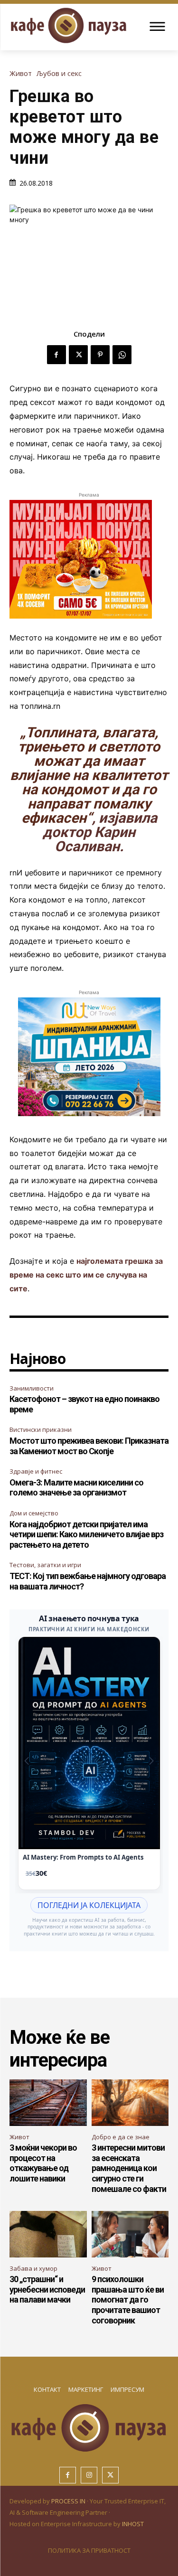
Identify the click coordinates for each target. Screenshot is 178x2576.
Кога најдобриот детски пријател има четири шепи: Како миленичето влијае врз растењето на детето (86, 1534)
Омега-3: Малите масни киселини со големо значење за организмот (76, 1488)
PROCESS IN (69, 2501)
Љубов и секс (59, 73)
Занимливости (32, 1388)
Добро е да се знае (121, 2137)
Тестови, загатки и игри (45, 1565)
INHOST (133, 2524)
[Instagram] (89, 2475)
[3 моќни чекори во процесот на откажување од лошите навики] (48, 2103)
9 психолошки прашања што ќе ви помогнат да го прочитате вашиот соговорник (128, 2299)
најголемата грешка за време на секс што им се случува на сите (86, 1275)
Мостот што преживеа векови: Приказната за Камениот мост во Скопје (89, 1446)
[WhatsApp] (122, 355)
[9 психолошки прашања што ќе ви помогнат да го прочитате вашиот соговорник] (130, 2234)
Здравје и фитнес (36, 1471)
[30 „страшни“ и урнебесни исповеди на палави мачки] (48, 2234)
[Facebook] (56, 355)
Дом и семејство (34, 1513)
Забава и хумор (33, 2268)
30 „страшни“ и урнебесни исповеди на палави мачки (47, 2289)
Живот (21, 73)
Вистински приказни (41, 1429)
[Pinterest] (100, 355)
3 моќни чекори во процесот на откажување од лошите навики (43, 2163)
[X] (78, 355)
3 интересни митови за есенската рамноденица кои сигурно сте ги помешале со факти (129, 2168)
